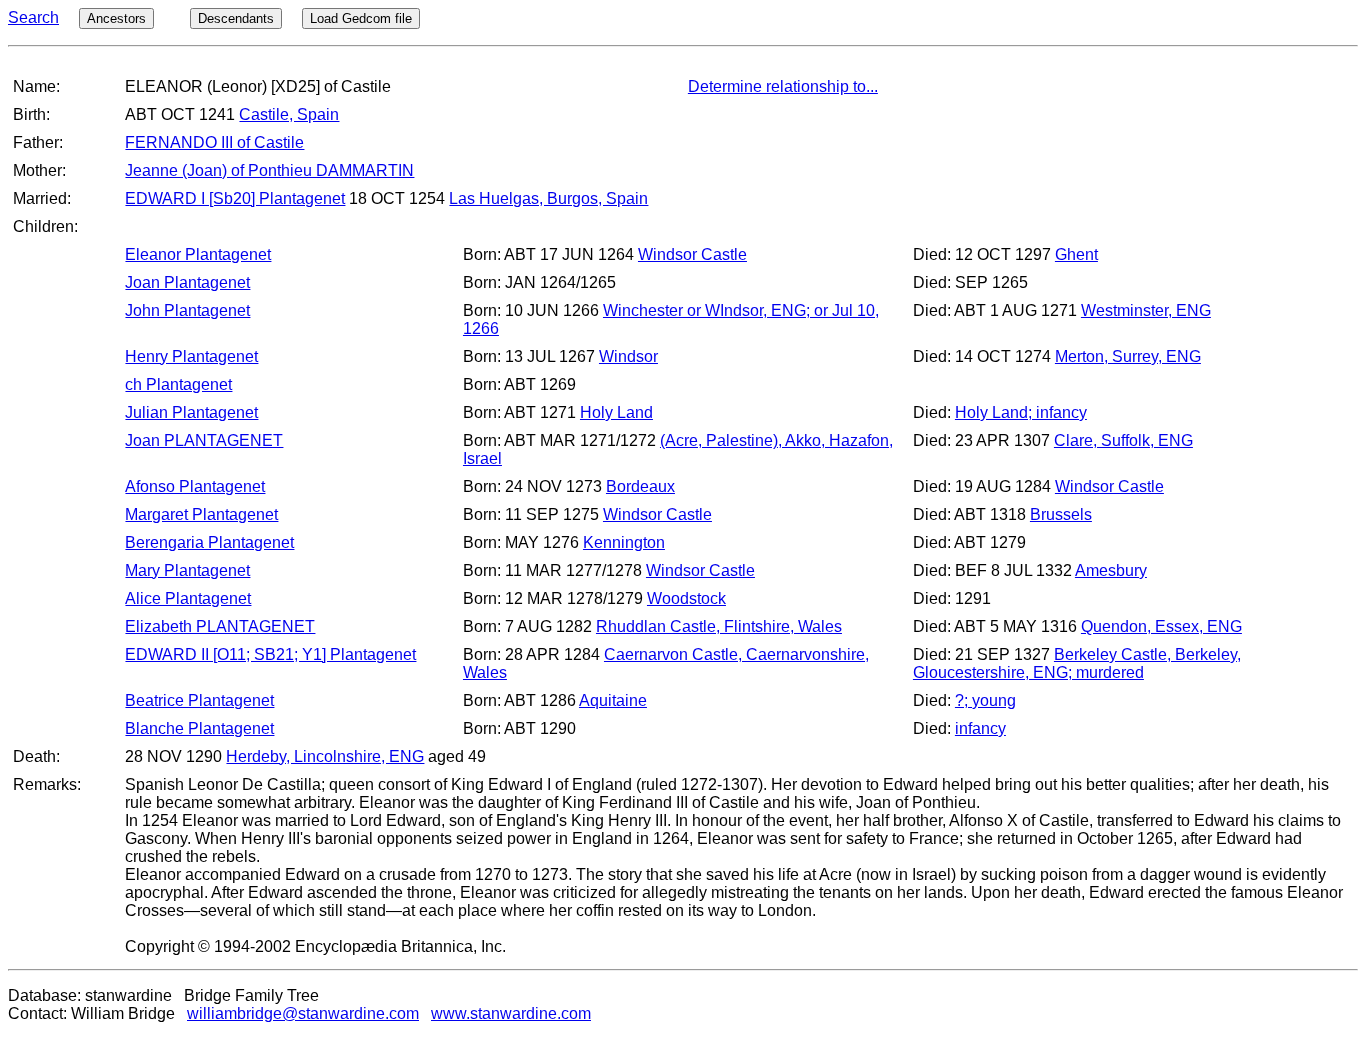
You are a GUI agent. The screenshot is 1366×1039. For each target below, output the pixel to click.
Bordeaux (640, 486)
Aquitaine (613, 700)
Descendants (236, 18)
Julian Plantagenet (191, 412)
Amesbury (1111, 570)
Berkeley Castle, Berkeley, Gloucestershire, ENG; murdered (1077, 663)
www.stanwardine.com (511, 1013)
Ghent (1076, 254)
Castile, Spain (289, 114)
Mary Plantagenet (187, 570)
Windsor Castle (692, 254)
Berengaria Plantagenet (209, 542)
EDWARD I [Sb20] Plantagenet (235, 198)
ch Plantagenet (178, 384)
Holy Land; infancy (1021, 412)
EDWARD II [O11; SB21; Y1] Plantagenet (270, 654)
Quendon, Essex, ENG (1161, 626)
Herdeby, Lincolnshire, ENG (325, 756)
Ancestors (116, 18)
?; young (985, 700)
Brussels (1061, 514)
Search (33, 17)
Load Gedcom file (361, 18)
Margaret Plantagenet (201, 514)
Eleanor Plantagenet (198, 254)
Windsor (628, 356)
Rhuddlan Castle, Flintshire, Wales (719, 626)
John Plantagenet (187, 310)
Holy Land (616, 412)
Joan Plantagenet (187, 282)
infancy (980, 728)
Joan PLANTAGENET (204, 440)
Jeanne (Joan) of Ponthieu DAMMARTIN (269, 170)
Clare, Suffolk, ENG (1123, 440)
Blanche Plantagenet (199, 728)
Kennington (624, 542)
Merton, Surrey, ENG (1128, 356)
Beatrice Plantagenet (199, 700)
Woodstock (686, 598)
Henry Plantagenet (191, 356)
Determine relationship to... (783, 86)
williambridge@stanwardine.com (303, 1013)
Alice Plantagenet (188, 598)
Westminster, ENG (1146, 310)
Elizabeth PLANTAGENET (220, 626)
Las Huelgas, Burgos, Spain (548, 198)
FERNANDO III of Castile (214, 142)
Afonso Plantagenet (195, 486)
